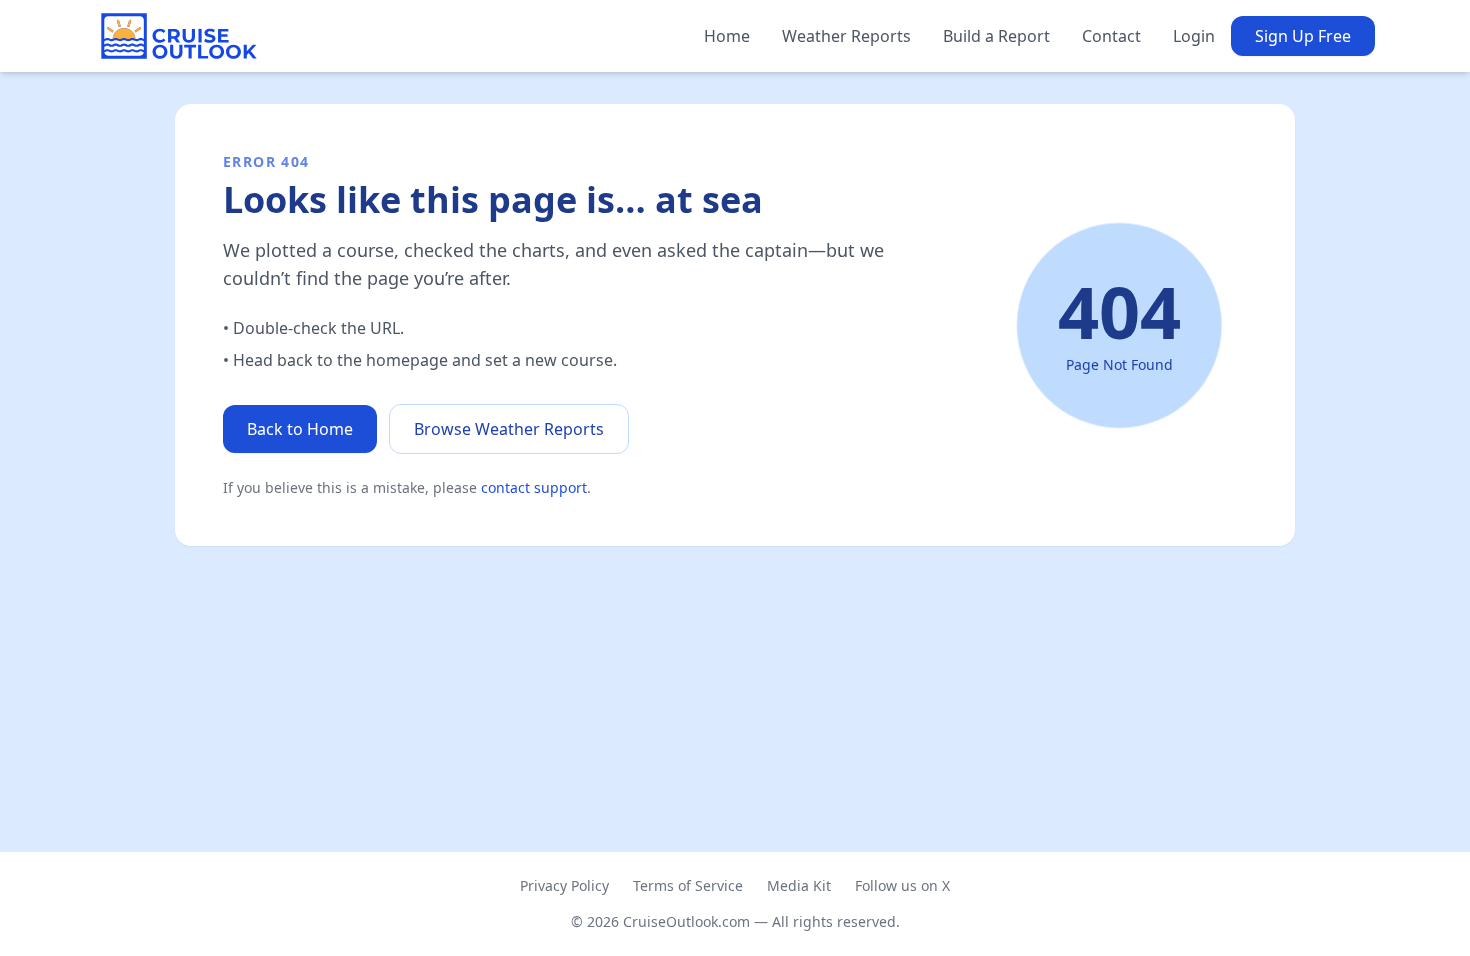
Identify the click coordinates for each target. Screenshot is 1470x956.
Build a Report (996, 36)
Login (1194, 36)
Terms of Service (688, 885)
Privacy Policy (564, 885)
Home (727, 36)
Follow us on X (902, 885)
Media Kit (799, 885)
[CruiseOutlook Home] (179, 36)
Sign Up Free (1303, 36)
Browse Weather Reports (509, 429)
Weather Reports (846, 36)
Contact (1111, 36)
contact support (534, 487)
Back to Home (300, 429)
